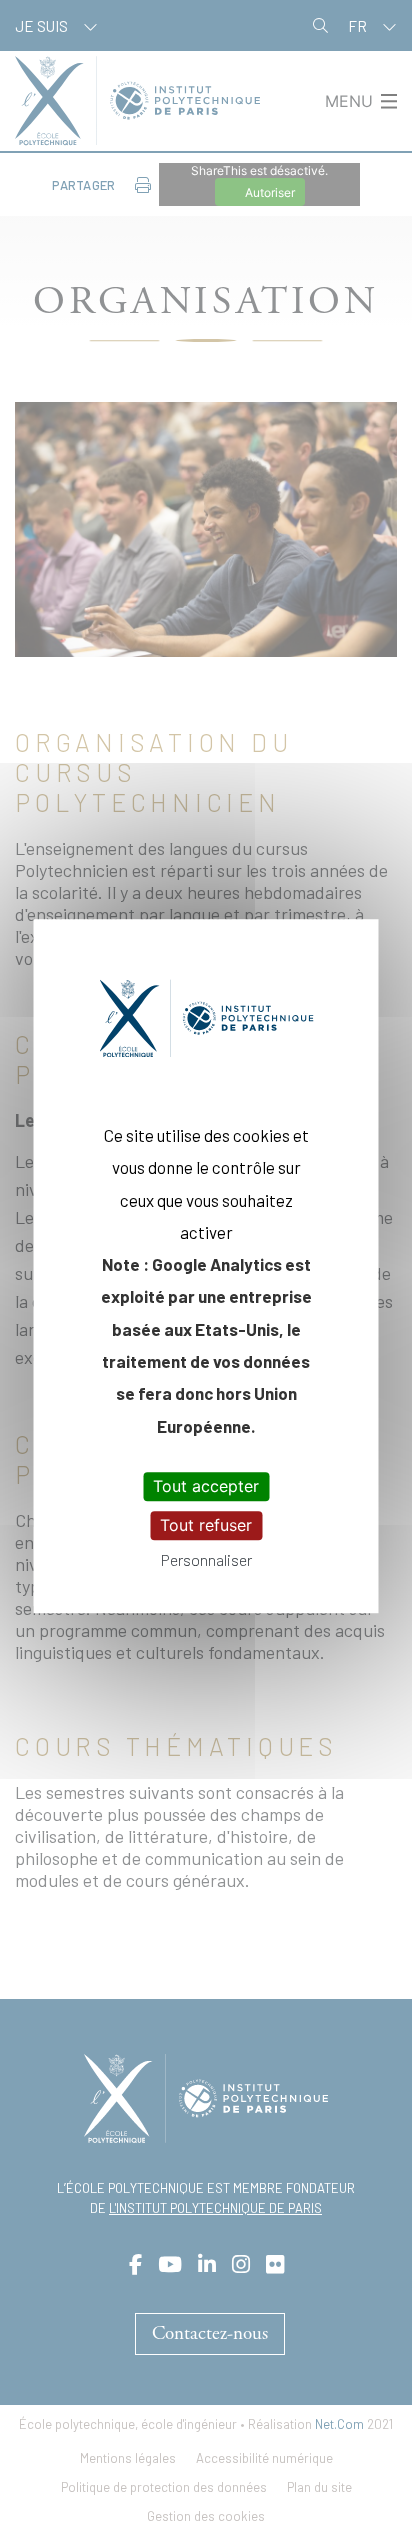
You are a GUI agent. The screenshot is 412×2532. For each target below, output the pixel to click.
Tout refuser (206, 1525)
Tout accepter (206, 1486)
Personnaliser (206, 1560)
